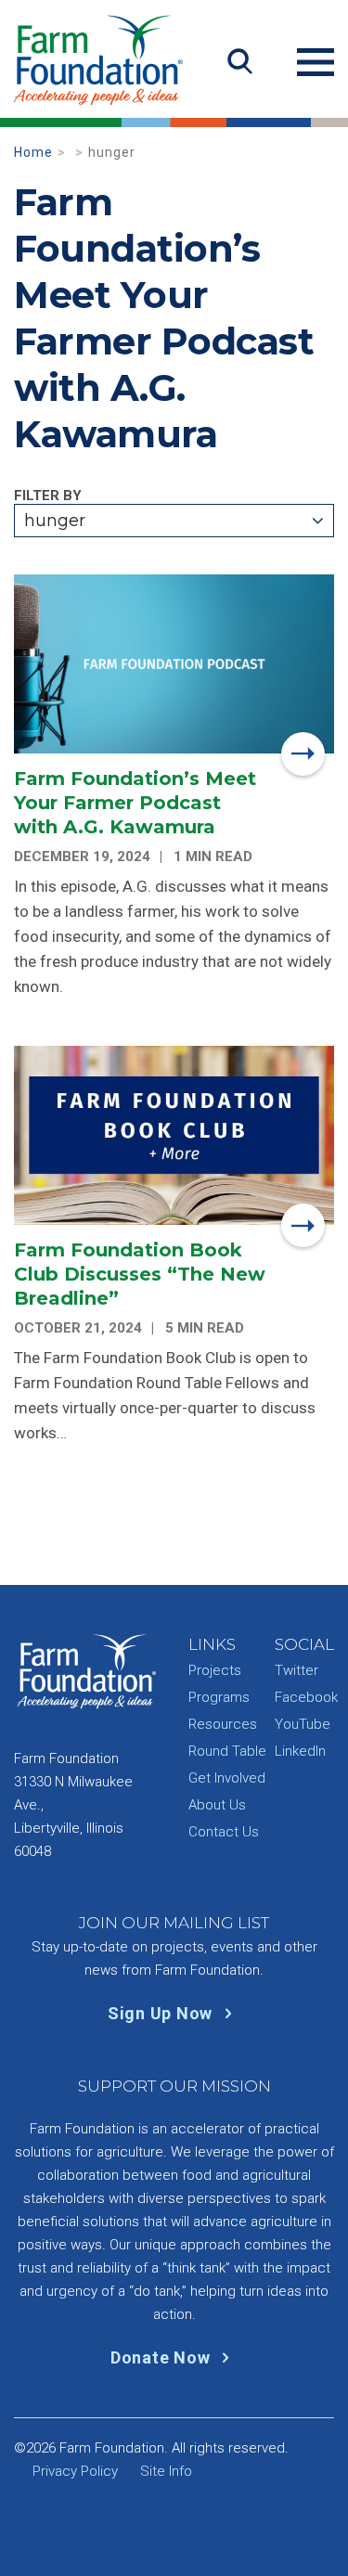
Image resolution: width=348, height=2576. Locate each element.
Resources (223, 1724)
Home (33, 152)
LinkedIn (300, 1751)
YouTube (303, 1724)
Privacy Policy (75, 2471)
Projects (215, 1670)
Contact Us (224, 1832)
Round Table (227, 1751)
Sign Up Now (162, 2013)
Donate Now (162, 2357)
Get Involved (227, 1778)
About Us (217, 1805)
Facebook (306, 1697)
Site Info (166, 2471)
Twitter (296, 1670)
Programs (219, 1697)
